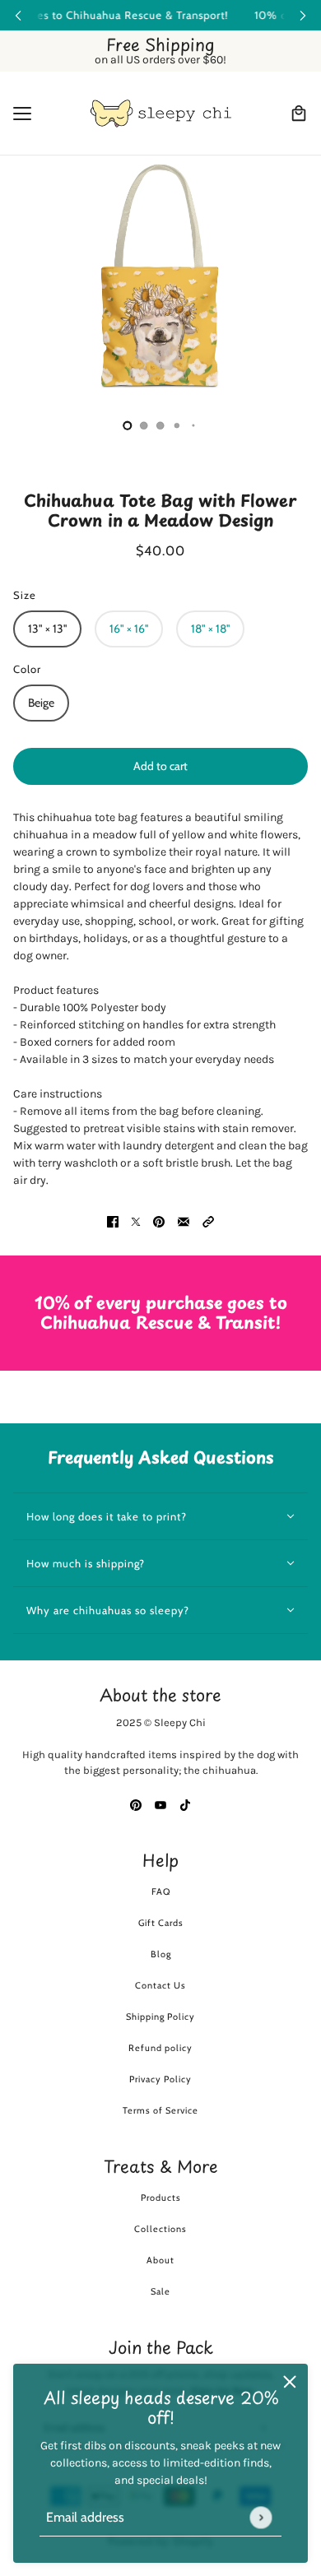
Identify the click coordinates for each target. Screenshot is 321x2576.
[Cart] (299, 114)
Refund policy (160, 2048)
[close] (290, 2382)
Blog (161, 1954)
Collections (160, 2229)
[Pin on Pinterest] (159, 1221)
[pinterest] (136, 1805)
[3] (177, 425)
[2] (160, 425)
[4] (193, 425)
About (160, 2260)
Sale (160, 2291)
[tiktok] (185, 1805)
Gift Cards (161, 1923)
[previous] (18, 15)
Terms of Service (160, 2110)
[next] (303, 15)
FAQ (161, 1891)
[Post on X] (136, 1221)
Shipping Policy (160, 2017)
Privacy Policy (160, 2079)
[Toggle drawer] (22, 114)
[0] (128, 425)
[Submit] (261, 2517)
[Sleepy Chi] (161, 114)
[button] (208, 1221)
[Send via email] (184, 1221)
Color (27, 669)
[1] (144, 425)
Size (25, 595)
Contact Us (160, 1985)
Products (161, 2198)
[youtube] (160, 1805)
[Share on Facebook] (113, 1221)
